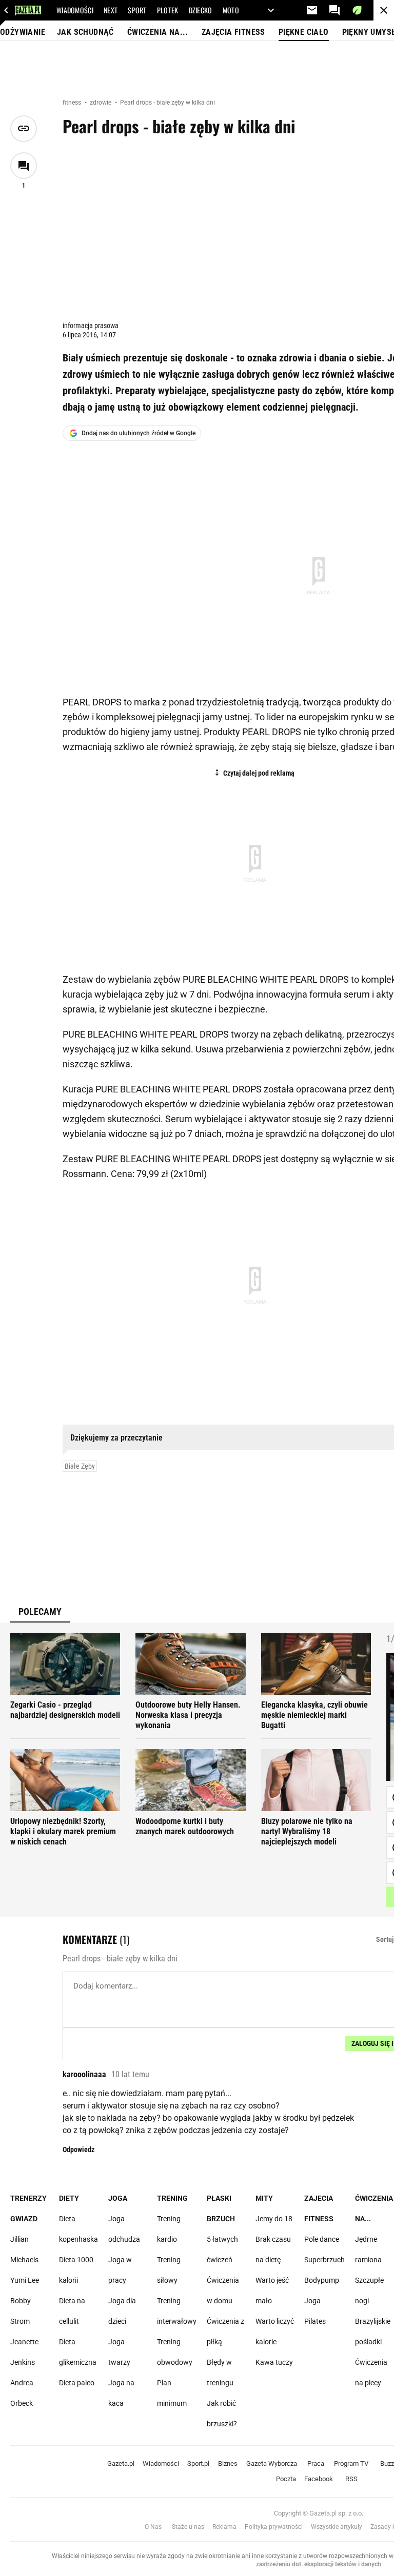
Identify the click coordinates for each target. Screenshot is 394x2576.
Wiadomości (161, 2463)
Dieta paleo (77, 2383)
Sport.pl (198, 2463)
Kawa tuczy (274, 2362)
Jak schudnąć (85, 32)
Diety (69, 2198)
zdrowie (101, 103)
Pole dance (322, 2239)
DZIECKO (201, 10)
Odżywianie (23, 32)
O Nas (153, 2527)
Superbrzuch (324, 2260)
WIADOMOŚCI (75, 10)
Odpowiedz (78, 2149)
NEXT (111, 10)
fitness (73, 103)
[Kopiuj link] (24, 129)
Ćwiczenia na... (158, 32)
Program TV (351, 2463)
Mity (264, 2198)
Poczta (286, 2479)
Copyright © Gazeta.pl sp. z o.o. (319, 2513)
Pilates (315, 2321)
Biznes (228, 2463)
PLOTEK (168, 10)
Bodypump (322, 2280)
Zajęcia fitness (233, 32)
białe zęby (80, 1466)
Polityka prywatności (274, 2527)
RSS (351, 2479)
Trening (172, 2198)
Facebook (319, 2479)
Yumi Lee (25, 2280)
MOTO (231, 10)
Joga (118, 2198)
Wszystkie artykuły (337, 2527)
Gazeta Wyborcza (272, 2463)
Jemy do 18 (274, 2219)
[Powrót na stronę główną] (384, 10)
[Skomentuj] (24, 166)
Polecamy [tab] (40, 1611)
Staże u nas (188, 2527)
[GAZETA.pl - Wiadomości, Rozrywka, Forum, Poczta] (6, 10)
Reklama (224, 2527)
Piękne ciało (304, 32)
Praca (316, 2463)
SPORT (137, 10)
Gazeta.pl (121, 2463)
